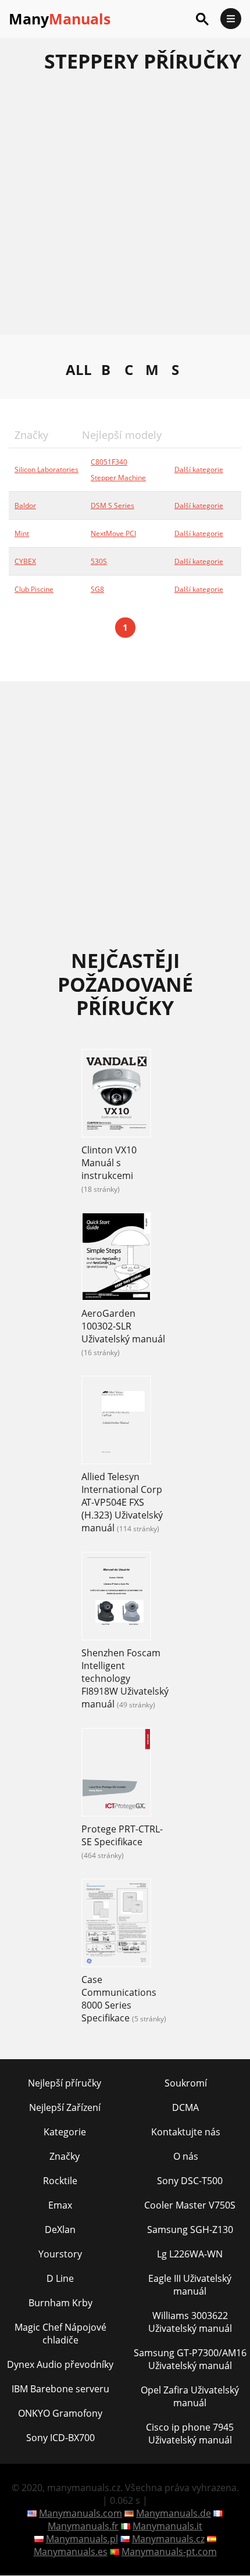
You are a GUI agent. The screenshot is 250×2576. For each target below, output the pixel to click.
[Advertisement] (125, 210)
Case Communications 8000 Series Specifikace (119, 1999)
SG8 (97, 589)
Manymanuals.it (167, 2526)
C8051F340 (109, 462)
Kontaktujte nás (186, 2132)
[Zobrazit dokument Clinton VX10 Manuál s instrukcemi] (116, 1095)
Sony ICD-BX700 (60, 2438)
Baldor (25, 505)
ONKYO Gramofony (60, 2413)
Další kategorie (199, 469)
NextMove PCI (113, 533)
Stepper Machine (118, 478)
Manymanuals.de (174, 2513)
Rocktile (60, 2181)
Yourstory (60, 2254)
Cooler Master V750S (190, 2205)
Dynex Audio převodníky (60, 2364)
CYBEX (25, 561)
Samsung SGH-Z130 (190, 2230)
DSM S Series (112, 505)
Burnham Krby (60, 2303)
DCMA (185, 2107)
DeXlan (60, 2230)
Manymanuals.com (81, 2513)
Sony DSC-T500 (190, 2181)
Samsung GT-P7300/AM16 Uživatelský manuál (190, 2359)
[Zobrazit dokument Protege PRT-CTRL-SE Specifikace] (116, 1774)
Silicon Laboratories (47, 469)
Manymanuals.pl (82, 2539)
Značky (65, 2156)
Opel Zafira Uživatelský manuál (190, 2396)
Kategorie (65, 2132)
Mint (22, 533)
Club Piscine (34, 589)
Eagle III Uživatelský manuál (190, 2285)
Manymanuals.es (71, 2552)
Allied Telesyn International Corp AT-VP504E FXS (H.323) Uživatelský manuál (122, 1502)
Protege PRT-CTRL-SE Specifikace (122, 1835)
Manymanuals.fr (83, 2526)
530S (99, 561)
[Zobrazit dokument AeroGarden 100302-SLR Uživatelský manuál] (116, 1258)
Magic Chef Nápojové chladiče (60, 2334)
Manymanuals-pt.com (169, 2552)
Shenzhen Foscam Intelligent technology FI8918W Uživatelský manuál (125, 1678)
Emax (60, 2205)
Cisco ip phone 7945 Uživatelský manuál (190, 2434)
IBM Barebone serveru (60, 2389)
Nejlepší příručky (65, 2083)
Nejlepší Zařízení (65, 2107)
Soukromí (186, 2083)
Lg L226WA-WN (190, 2254)
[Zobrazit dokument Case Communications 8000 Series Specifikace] (116, 1924)
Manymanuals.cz (168, 2539)
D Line (60, 2278)
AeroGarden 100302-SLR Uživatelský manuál (123, 1326)
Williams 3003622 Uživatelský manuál (190, 2322)
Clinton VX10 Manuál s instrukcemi (109, 1163)
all (79, 370)
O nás (186, 2156)
